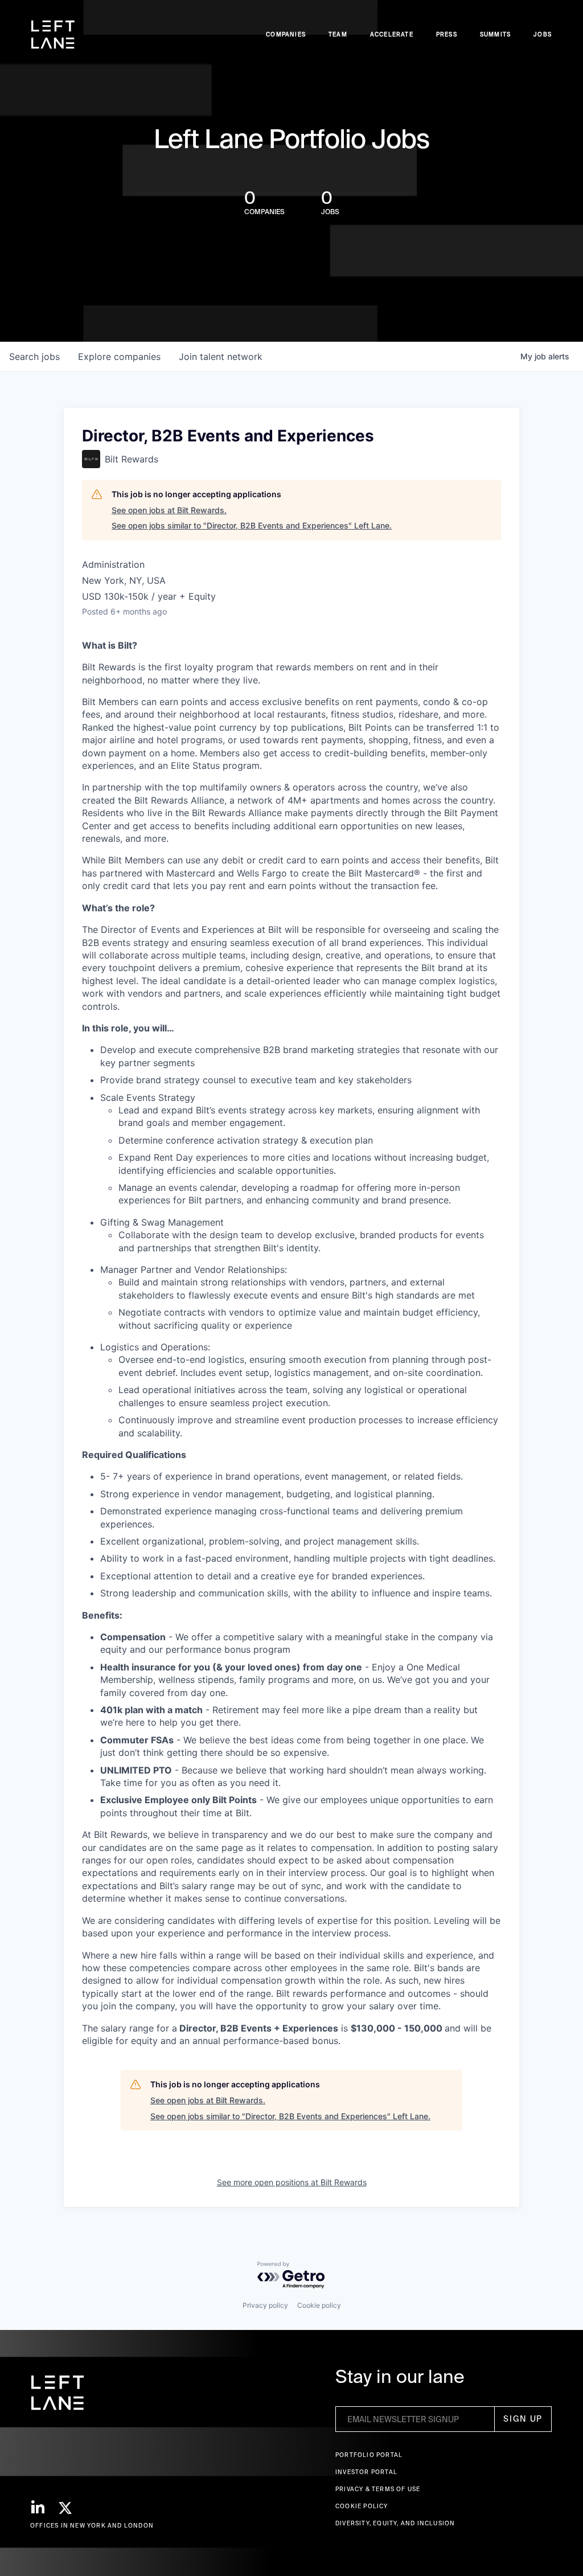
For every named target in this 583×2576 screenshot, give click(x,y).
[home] (53, 35)
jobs (34, 357)
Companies (286, 34)
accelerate (392, 34)
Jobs (543, 34)
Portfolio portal (369, 2455)
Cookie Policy (362, 2506)
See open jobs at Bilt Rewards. (169, 510)
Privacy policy (265, 2305)
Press (447, 34)
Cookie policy (319, 2305)
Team (338, 34)
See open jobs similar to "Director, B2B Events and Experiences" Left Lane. (252, 525)
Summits (495, 34)
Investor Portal (366, 2472)
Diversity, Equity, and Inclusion (395, 2523)
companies (119, 357)
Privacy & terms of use (378, 2489)
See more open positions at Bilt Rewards (292, 2182)
